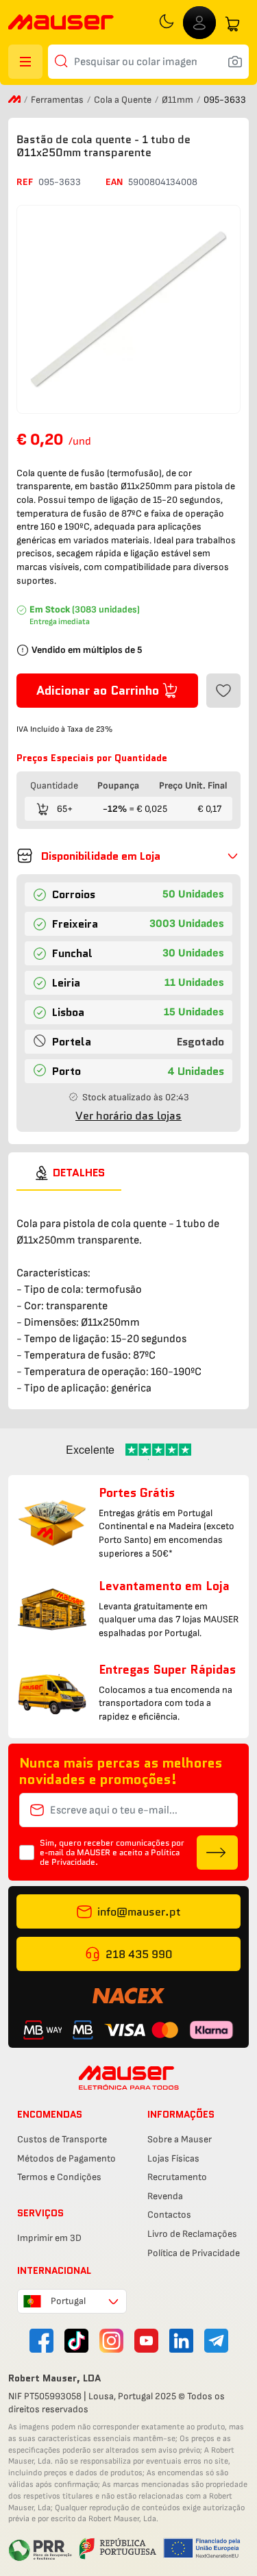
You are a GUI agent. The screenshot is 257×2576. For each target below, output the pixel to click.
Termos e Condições (59, 2177)
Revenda (165, 2196)
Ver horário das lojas (128, 1116)
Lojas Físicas (173, 2158)
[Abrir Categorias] (25, 62)
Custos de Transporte (62, 2139)
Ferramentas (58, 100)
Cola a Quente (124, 100)
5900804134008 (163, 182)
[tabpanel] (128, 1294)
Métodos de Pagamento (66, 2158)
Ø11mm (179, 100)
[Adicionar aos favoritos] (223, 691)
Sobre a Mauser (180, 2139)
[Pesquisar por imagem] (235, 62)
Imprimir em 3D (49, 2238)
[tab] (69, 1173)
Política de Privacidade (194, 2253)
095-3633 (60, 182)
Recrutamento (177, 2177)
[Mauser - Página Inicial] (61, 24)
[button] (128, 856)
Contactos (169, 2215)
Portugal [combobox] (68, 2301)
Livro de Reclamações (192, 2234)
